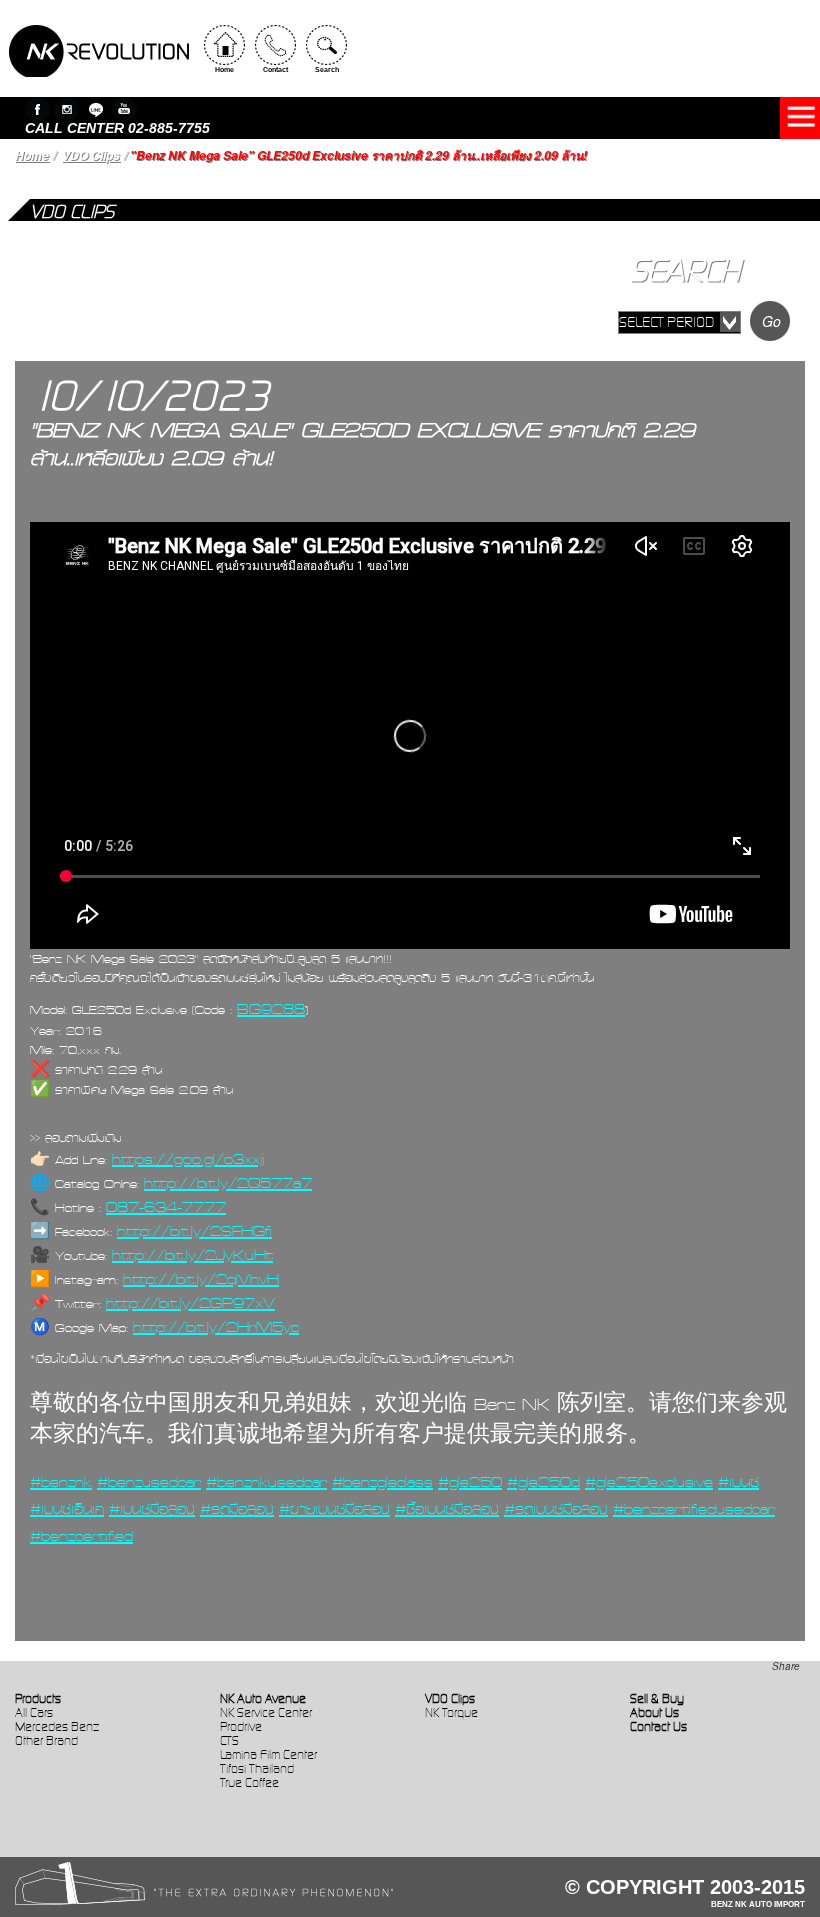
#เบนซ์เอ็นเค (67, 1509)
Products (38, 1698)
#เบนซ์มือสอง (152, 1509)
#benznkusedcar (266, 1482)
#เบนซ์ (738, 1482)
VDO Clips (91, 155)
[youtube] (124, 109)
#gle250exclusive (649, 1482)
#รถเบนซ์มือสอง (556, 1509)
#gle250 (470, 1482)
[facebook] (37, 109)
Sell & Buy (657, 1698)
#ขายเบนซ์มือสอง (334, 1509)
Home (32, 155)
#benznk (61, 1482)
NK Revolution (99, 51)
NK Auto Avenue (263, 1698)
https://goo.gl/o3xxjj (188, 1159)
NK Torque (451, 1712)
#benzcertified (81, 1536)
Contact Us (658, 1726)
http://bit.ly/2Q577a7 (228, 1183)
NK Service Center (266, 1712)
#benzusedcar (149, 1482)
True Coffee (249, 1782)
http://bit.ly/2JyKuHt (192, 1255)
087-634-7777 (166, 1207)
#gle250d (543, 1482)
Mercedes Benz (57, 1726)
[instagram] (66, 109)
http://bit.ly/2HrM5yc (216, 1327)
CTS (229, 1740)
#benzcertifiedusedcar (694, 1509)
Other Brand (46, 1740)
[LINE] (95, 109)
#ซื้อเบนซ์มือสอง (447, 1509)
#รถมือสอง (237, 1509)
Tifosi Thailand (257, 1768)
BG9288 (271, 1009)
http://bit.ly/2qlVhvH (201, 1279)
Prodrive (241, 1726)
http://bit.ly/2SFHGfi (194, 1231)
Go (771, 321)
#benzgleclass (382, 1482)
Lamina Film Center (268, 1754)
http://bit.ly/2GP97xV (190, 1303)
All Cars (34, 1712)
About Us (654, 1712)
